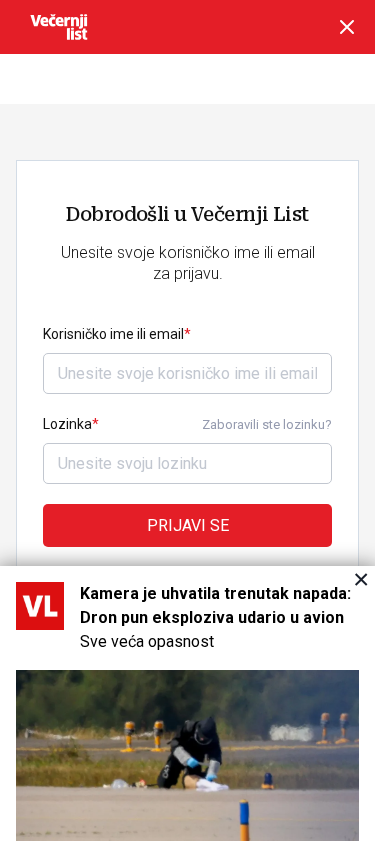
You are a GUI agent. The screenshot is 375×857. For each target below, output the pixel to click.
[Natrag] (347, 27)
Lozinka (67, 424)
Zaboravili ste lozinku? (267, 424)
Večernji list (59, 27)
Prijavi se (188, 525)
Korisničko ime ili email (113, 334)
